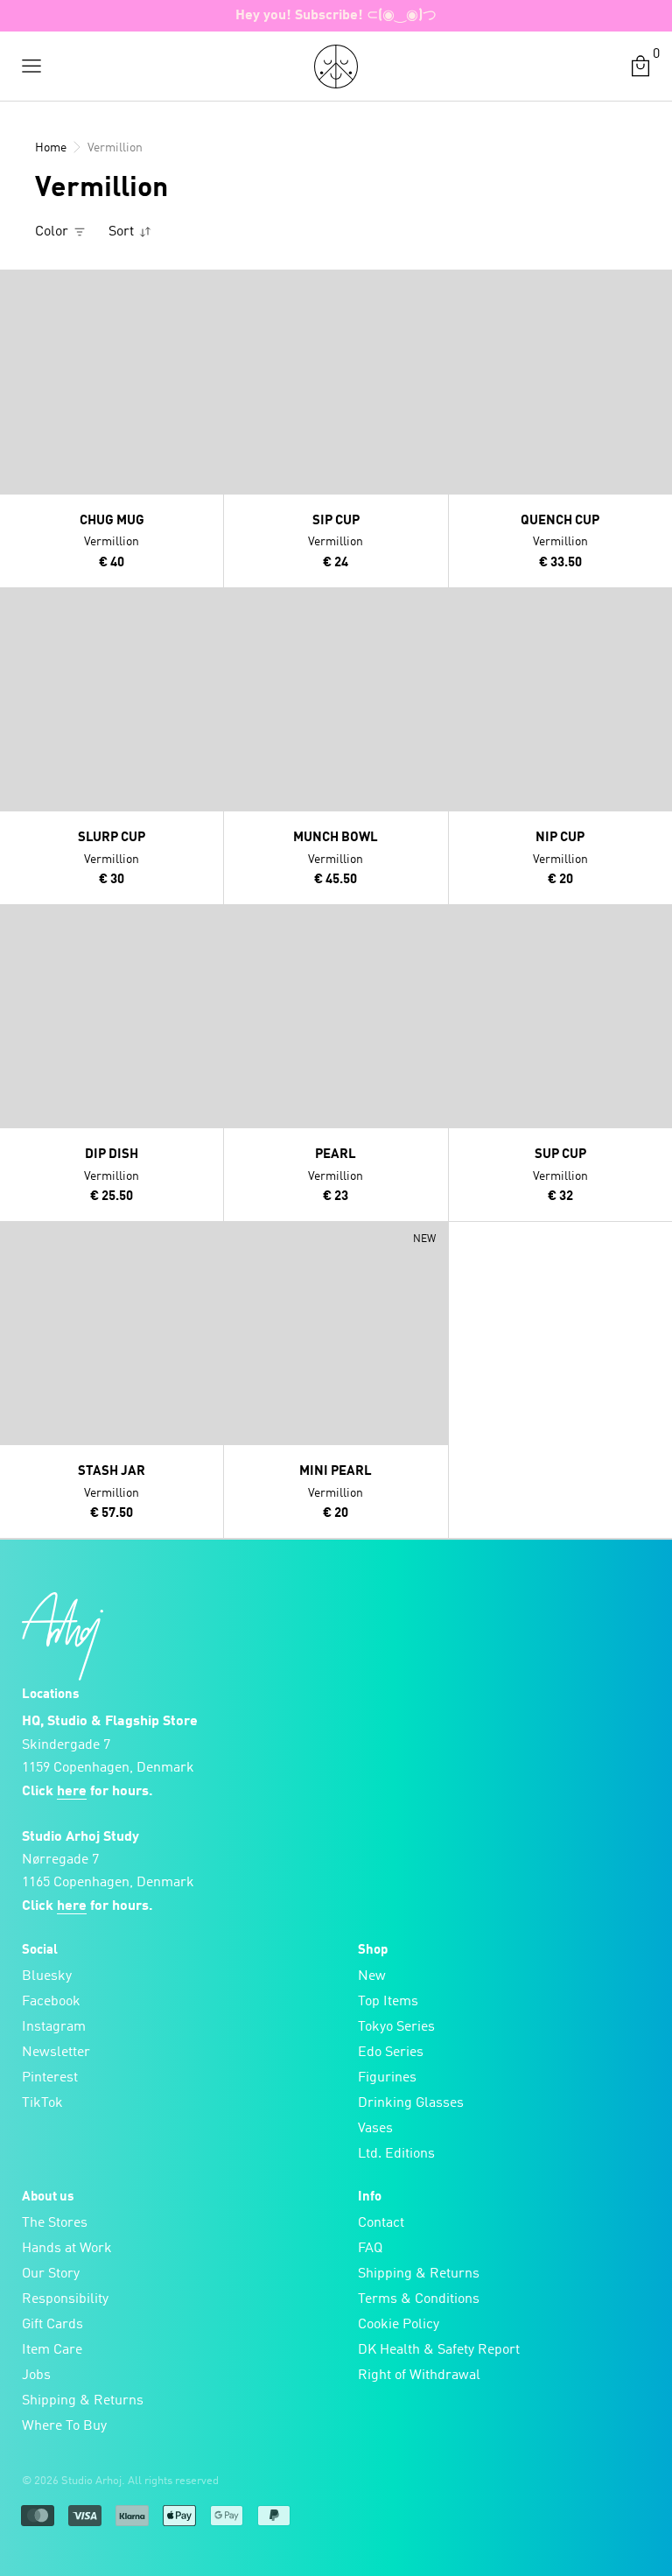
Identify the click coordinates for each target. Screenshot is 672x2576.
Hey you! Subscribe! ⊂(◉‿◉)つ (336, 16)
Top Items (388, 2002)
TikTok (42, 2103)
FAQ (370, 2249)
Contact (381, 2223)
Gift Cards (52, 2325)
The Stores (55, 2223)
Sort (123, 232)
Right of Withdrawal (419, 2376)
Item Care (52, 2350)
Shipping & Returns (83, 2401)
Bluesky (47, 1976)
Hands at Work (67, 2249)
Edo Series (391, 2053)
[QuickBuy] (16, 287)
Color (53, 232)
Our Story (51, 2274)
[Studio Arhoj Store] (336, 67)
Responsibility (65, 2299)
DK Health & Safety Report (439, 2350)
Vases (375, 2129)
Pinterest (50, 2078)
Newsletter (56, 2053)
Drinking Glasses (411, 2103)
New (372, 1976)
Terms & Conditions (419, 2299)
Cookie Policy (399, 2325)
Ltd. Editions (396, 2154)
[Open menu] (31, 67)
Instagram (54, 2027)
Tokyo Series (396, 2027)
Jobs (36, 2376)
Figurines (387, 2078)
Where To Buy (64, 2426)
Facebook (51, 2002)
